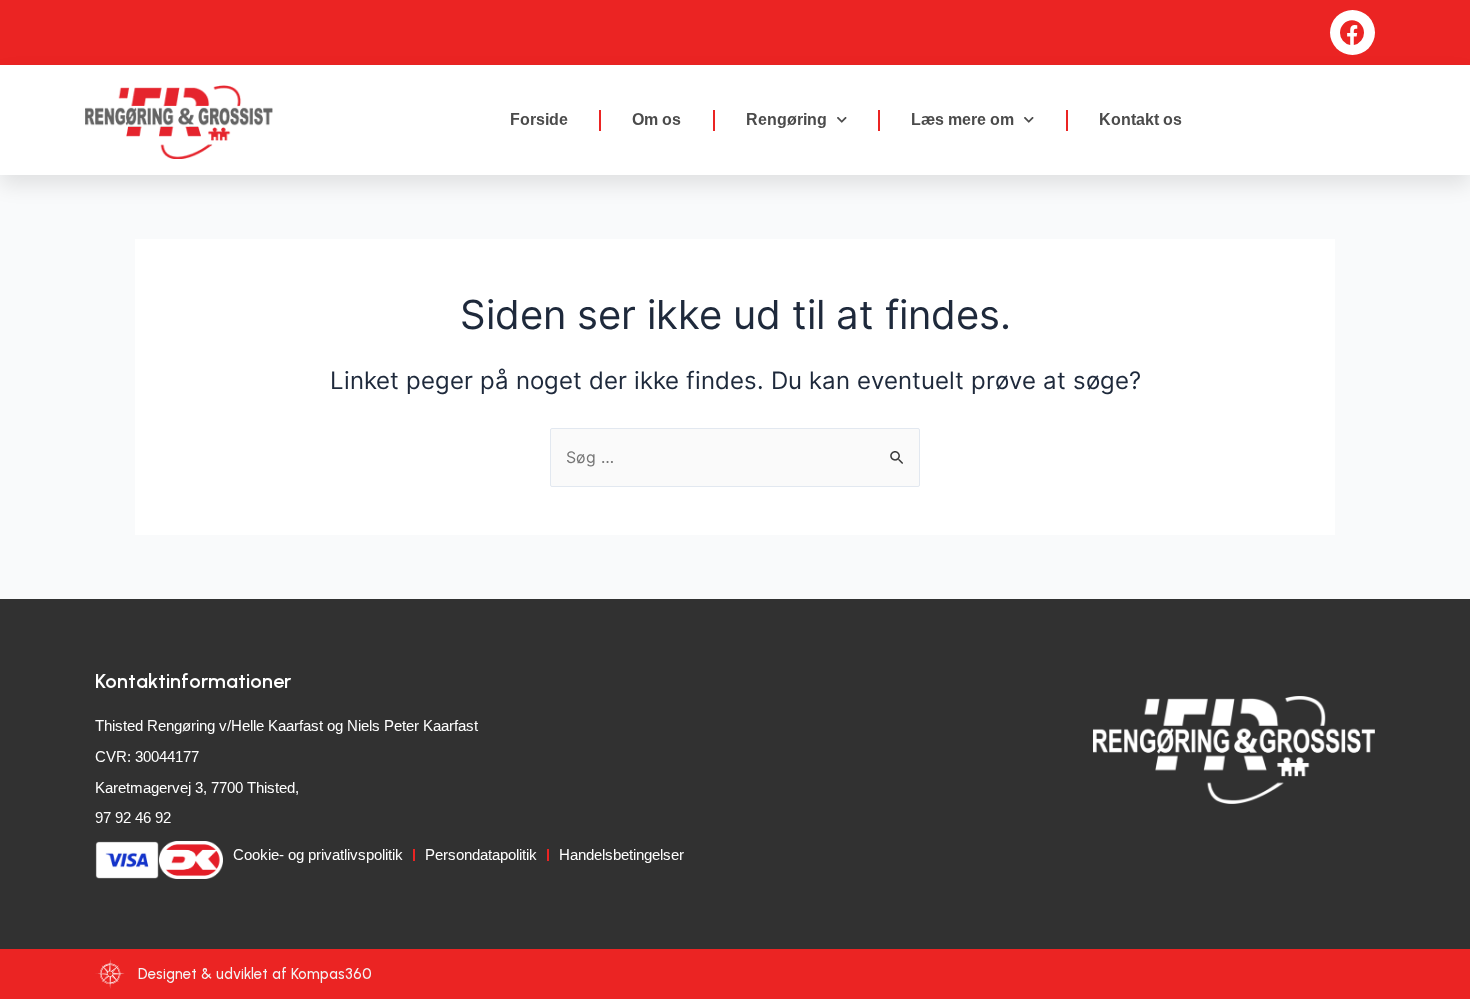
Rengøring (786, 119)
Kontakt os (1140, 119)
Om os (656, 119)
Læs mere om (962, 119)
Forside (539, 119)
